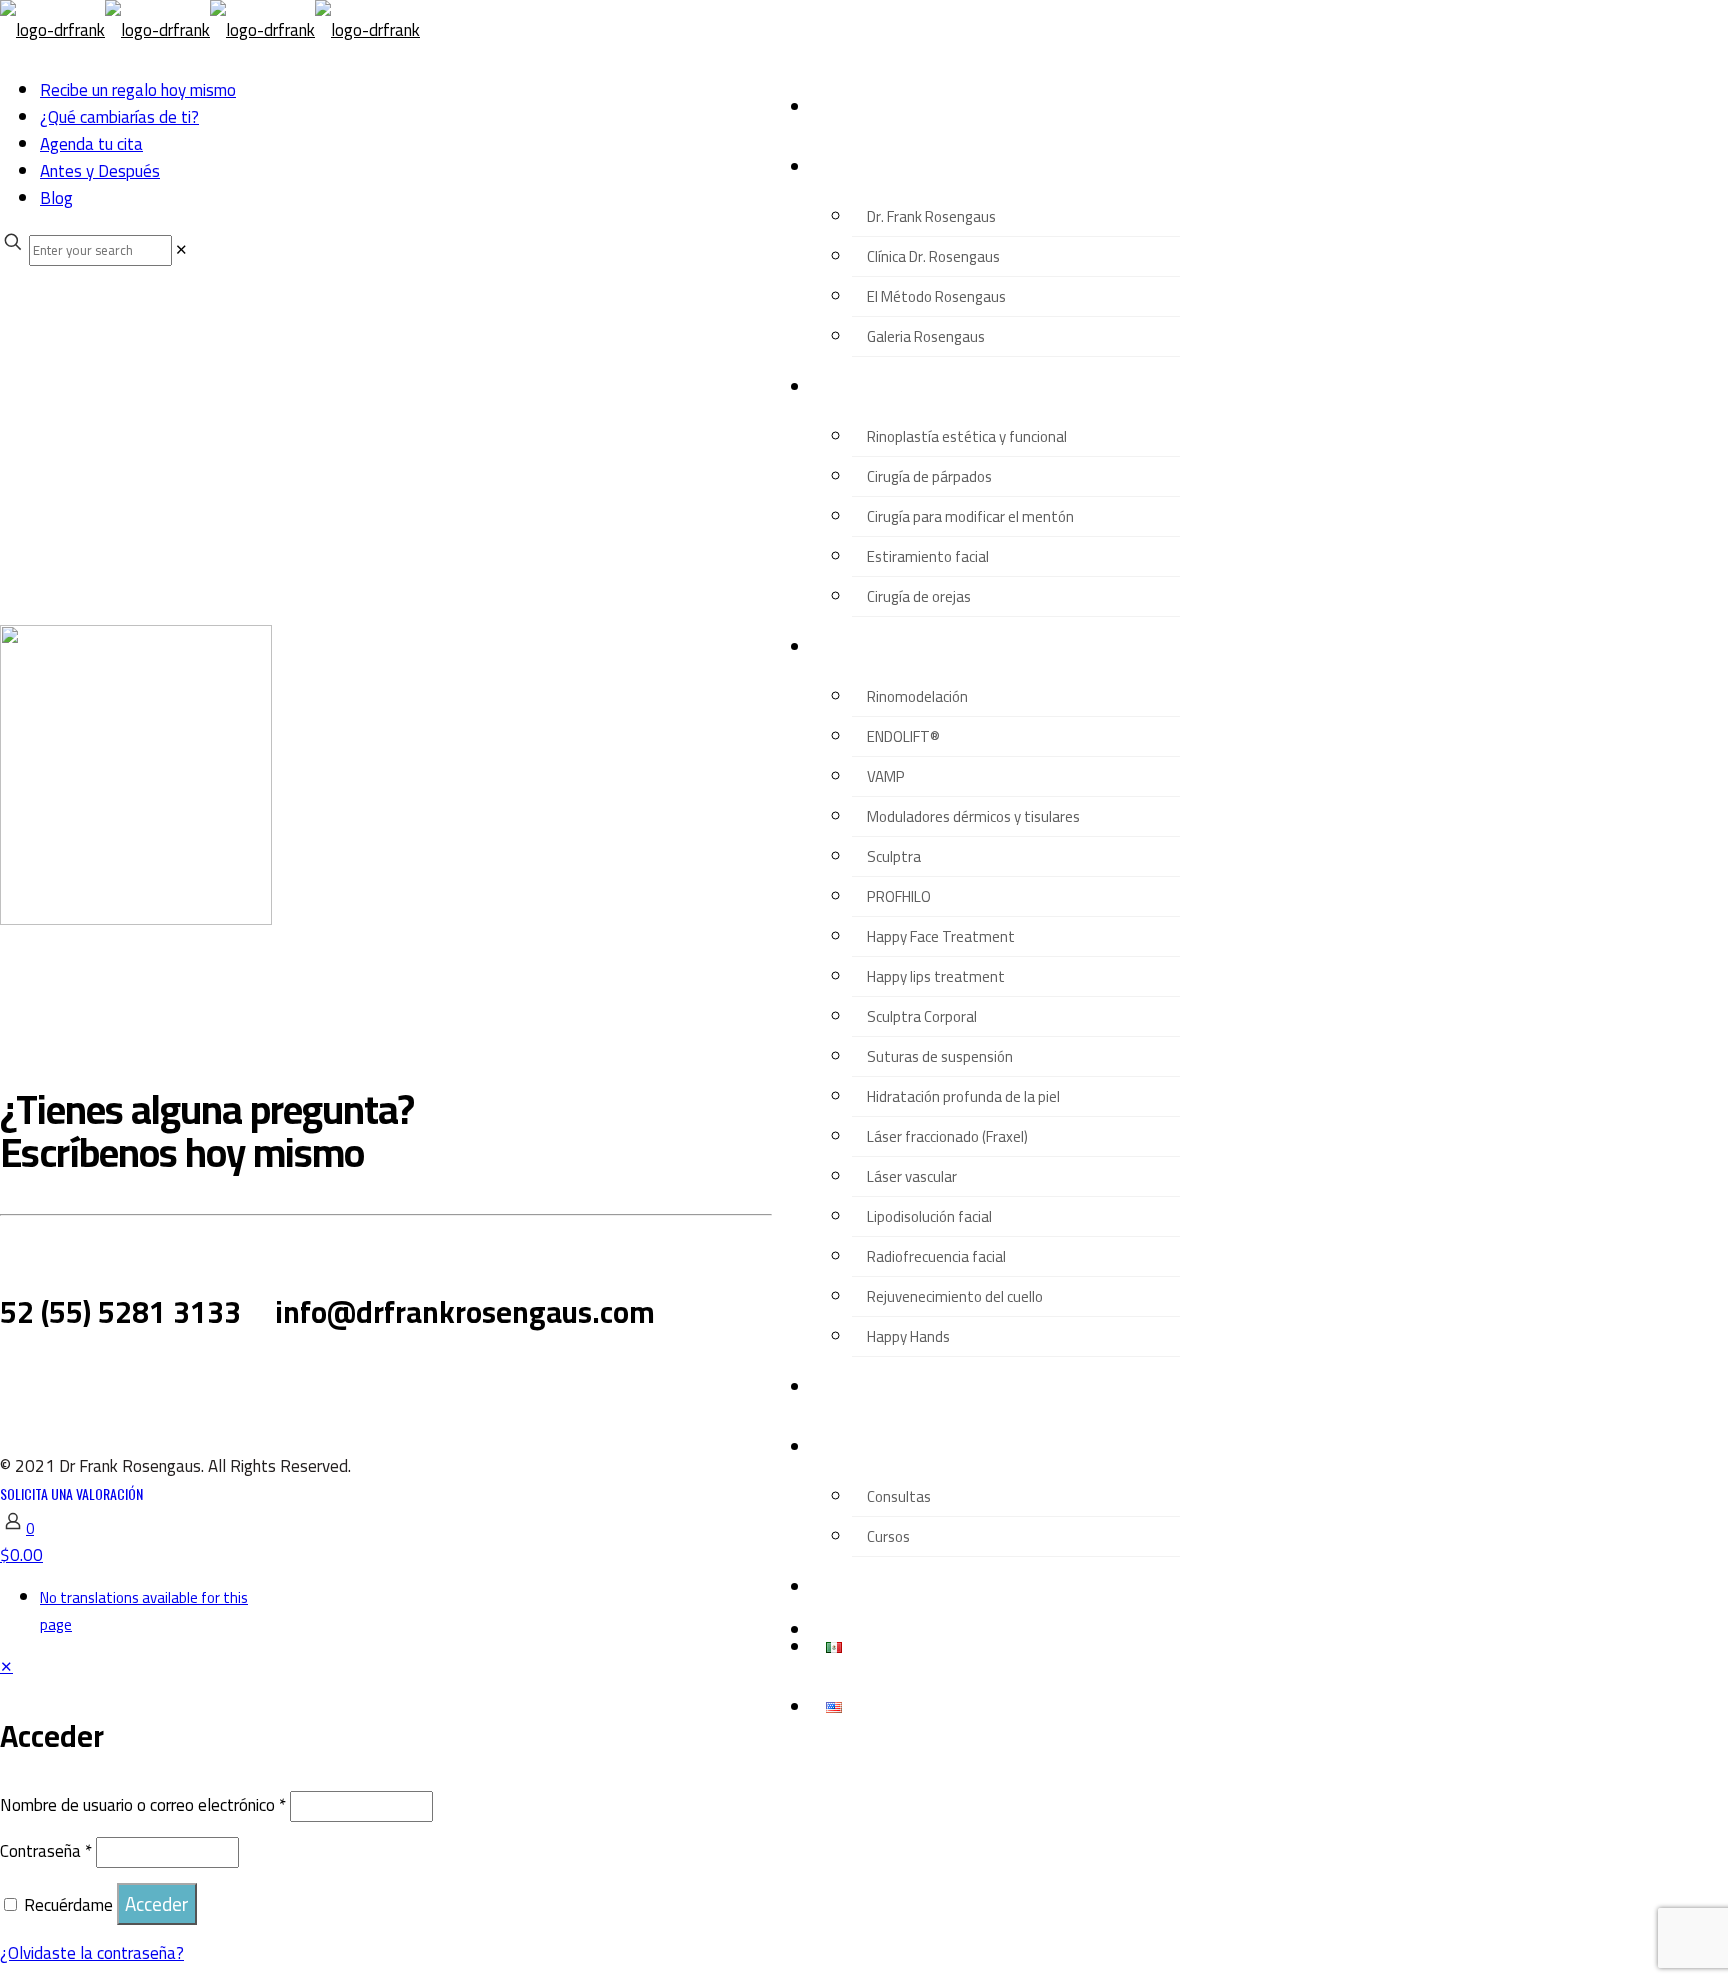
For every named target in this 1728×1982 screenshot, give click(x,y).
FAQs (240, 1381)
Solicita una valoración (71, 1493)
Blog (56, 198)
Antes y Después (100, 171)
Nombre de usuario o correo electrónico (143, 1805)
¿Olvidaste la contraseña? (92, 1953)
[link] (181, 249)
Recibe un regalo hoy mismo (138, 90)
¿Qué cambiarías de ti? (119, 117)
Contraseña (46, 1851)
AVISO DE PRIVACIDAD (107, 1383)
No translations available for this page (144, 1611)
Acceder (157, 1904)
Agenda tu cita (91, 144)
